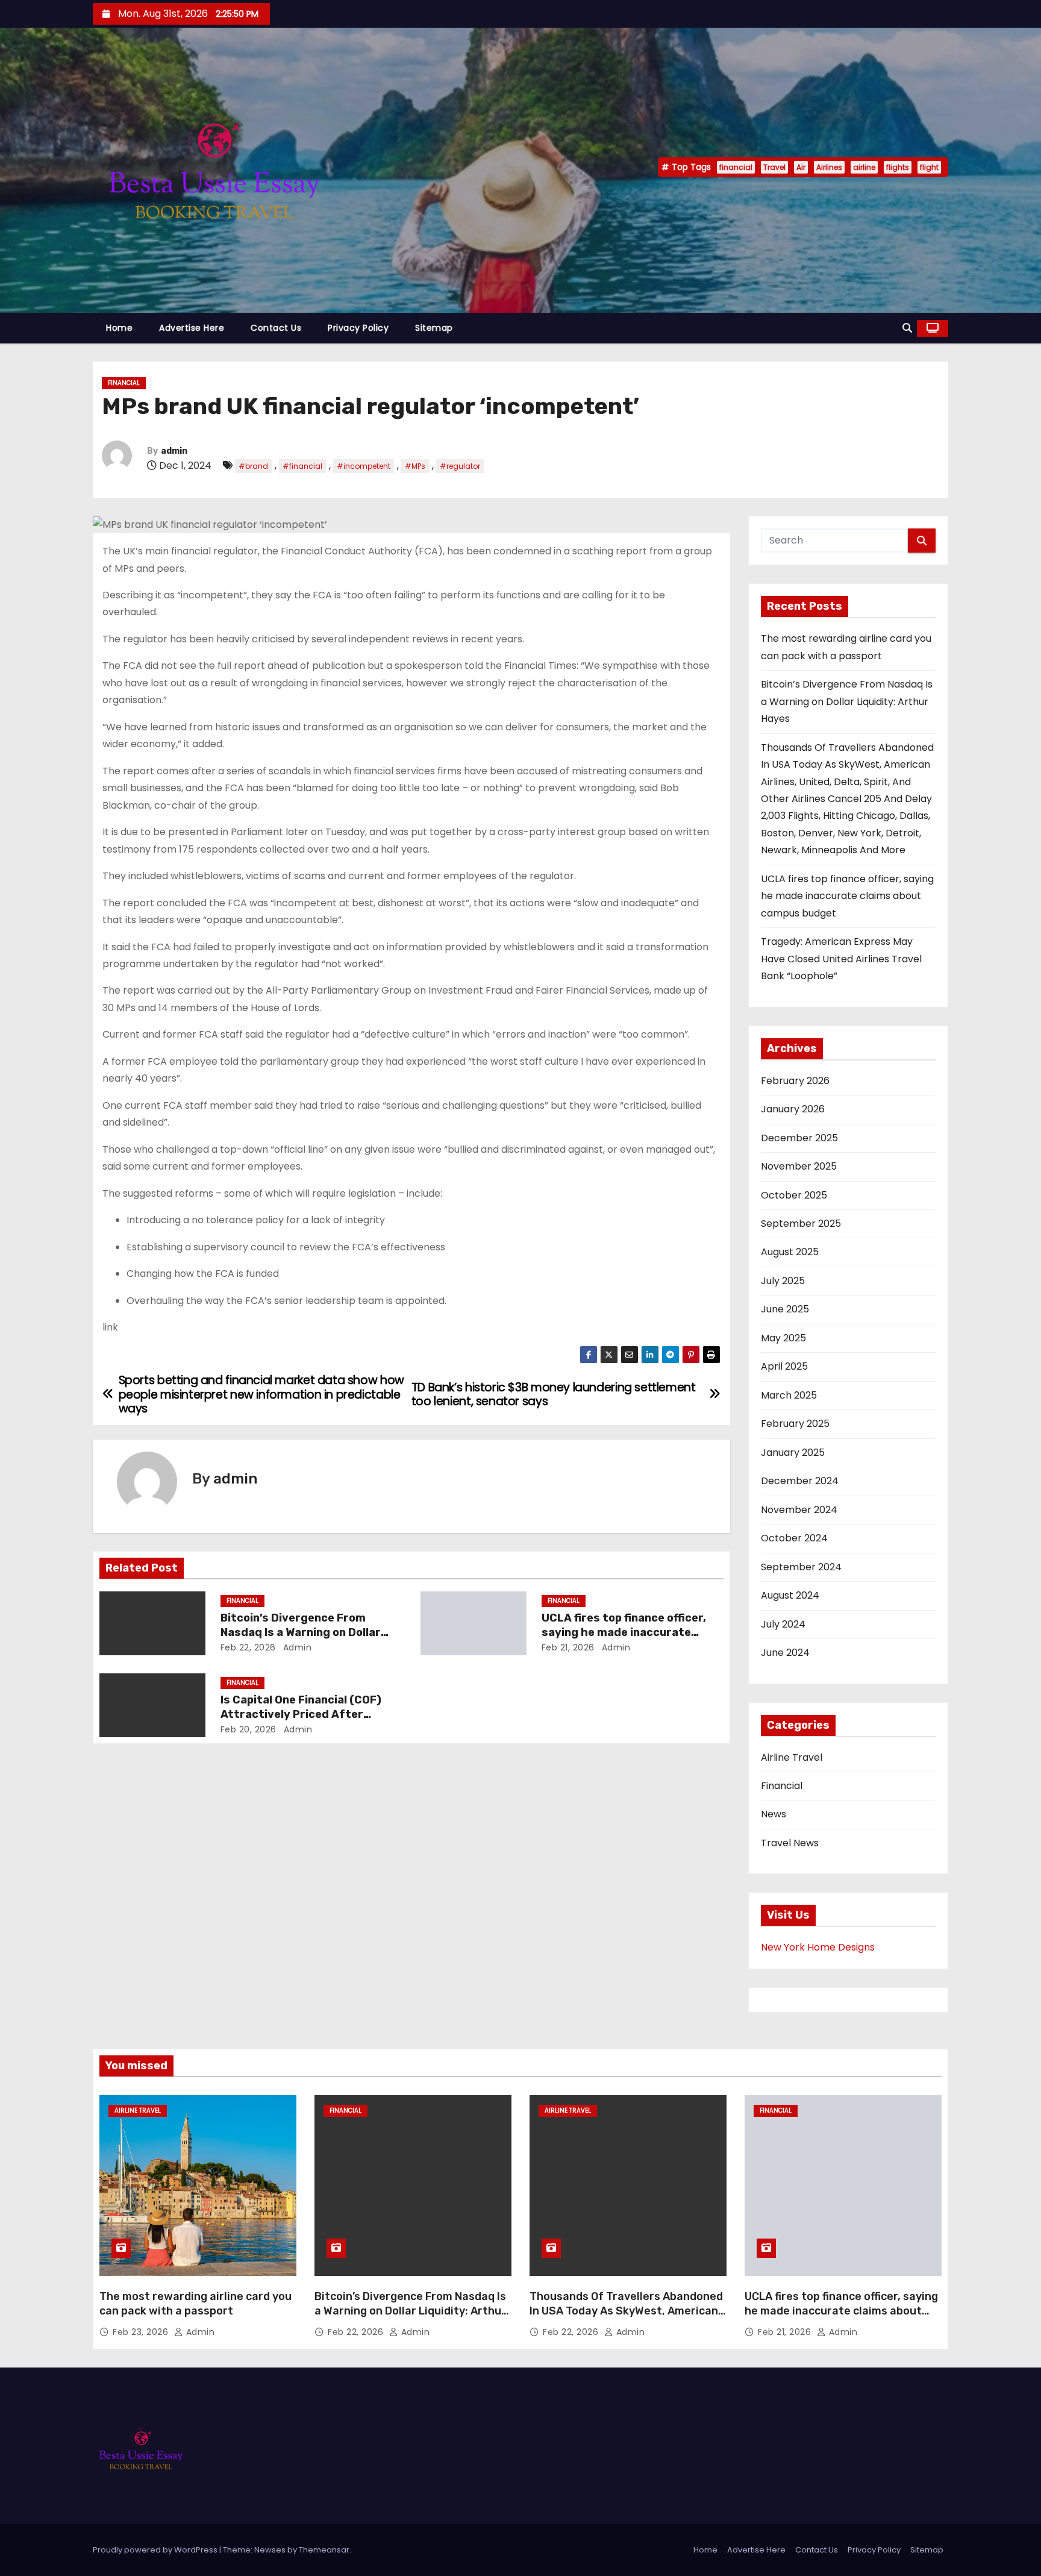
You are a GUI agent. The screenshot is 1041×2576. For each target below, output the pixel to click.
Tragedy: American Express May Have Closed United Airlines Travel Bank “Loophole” (841, 959)
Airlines (829, 167)
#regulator (460, 466)
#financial (302, 466)
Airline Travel (792, 1757)
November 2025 (799, 1166)
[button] (907, 328)
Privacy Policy (358, 328)
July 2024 (783, 1624)
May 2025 (783, 1338)
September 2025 (801, 1224)
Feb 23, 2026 (142, 2332)
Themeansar (324, 2550)
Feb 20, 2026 (249, 1729)
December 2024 (800, 1481)
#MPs (415, 466)
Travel (774, 167)
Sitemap (434, 328)
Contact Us (276, 328)
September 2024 (801, 1567)
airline (864, 167)
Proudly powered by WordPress (156, 2550)
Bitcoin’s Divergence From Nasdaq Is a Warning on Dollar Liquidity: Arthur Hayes (301, 1632)
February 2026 (795, 1081)
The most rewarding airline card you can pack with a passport (195, 2304)
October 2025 (794, 1195)
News (774, 1814)
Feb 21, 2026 (568, 1647)
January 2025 (793, 1453)
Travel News (790, 1843)
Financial (124, 383)
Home (119, 328)
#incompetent (364, 466)
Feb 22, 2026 (248, 1647)
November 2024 (799, 1510)
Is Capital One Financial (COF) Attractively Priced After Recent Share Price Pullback (301, 1714)
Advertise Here (192, 328)
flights (898, 167)
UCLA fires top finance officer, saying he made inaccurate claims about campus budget (624, 1632)
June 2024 (785, 1653)
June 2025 (785, 1309)
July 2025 (783, 1281)
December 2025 (799, 1138)
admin (174, 451)
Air (801, 167)
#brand (253, 466)
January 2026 (793, 1109)
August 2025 (790, 1252)
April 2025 (784, 1366)
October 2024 (794, 1538)
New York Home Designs (818, 1947)
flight (929, 167)
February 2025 (795, 1424)
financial (736, 167)
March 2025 (789, 1395)
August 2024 (790, 1595)
